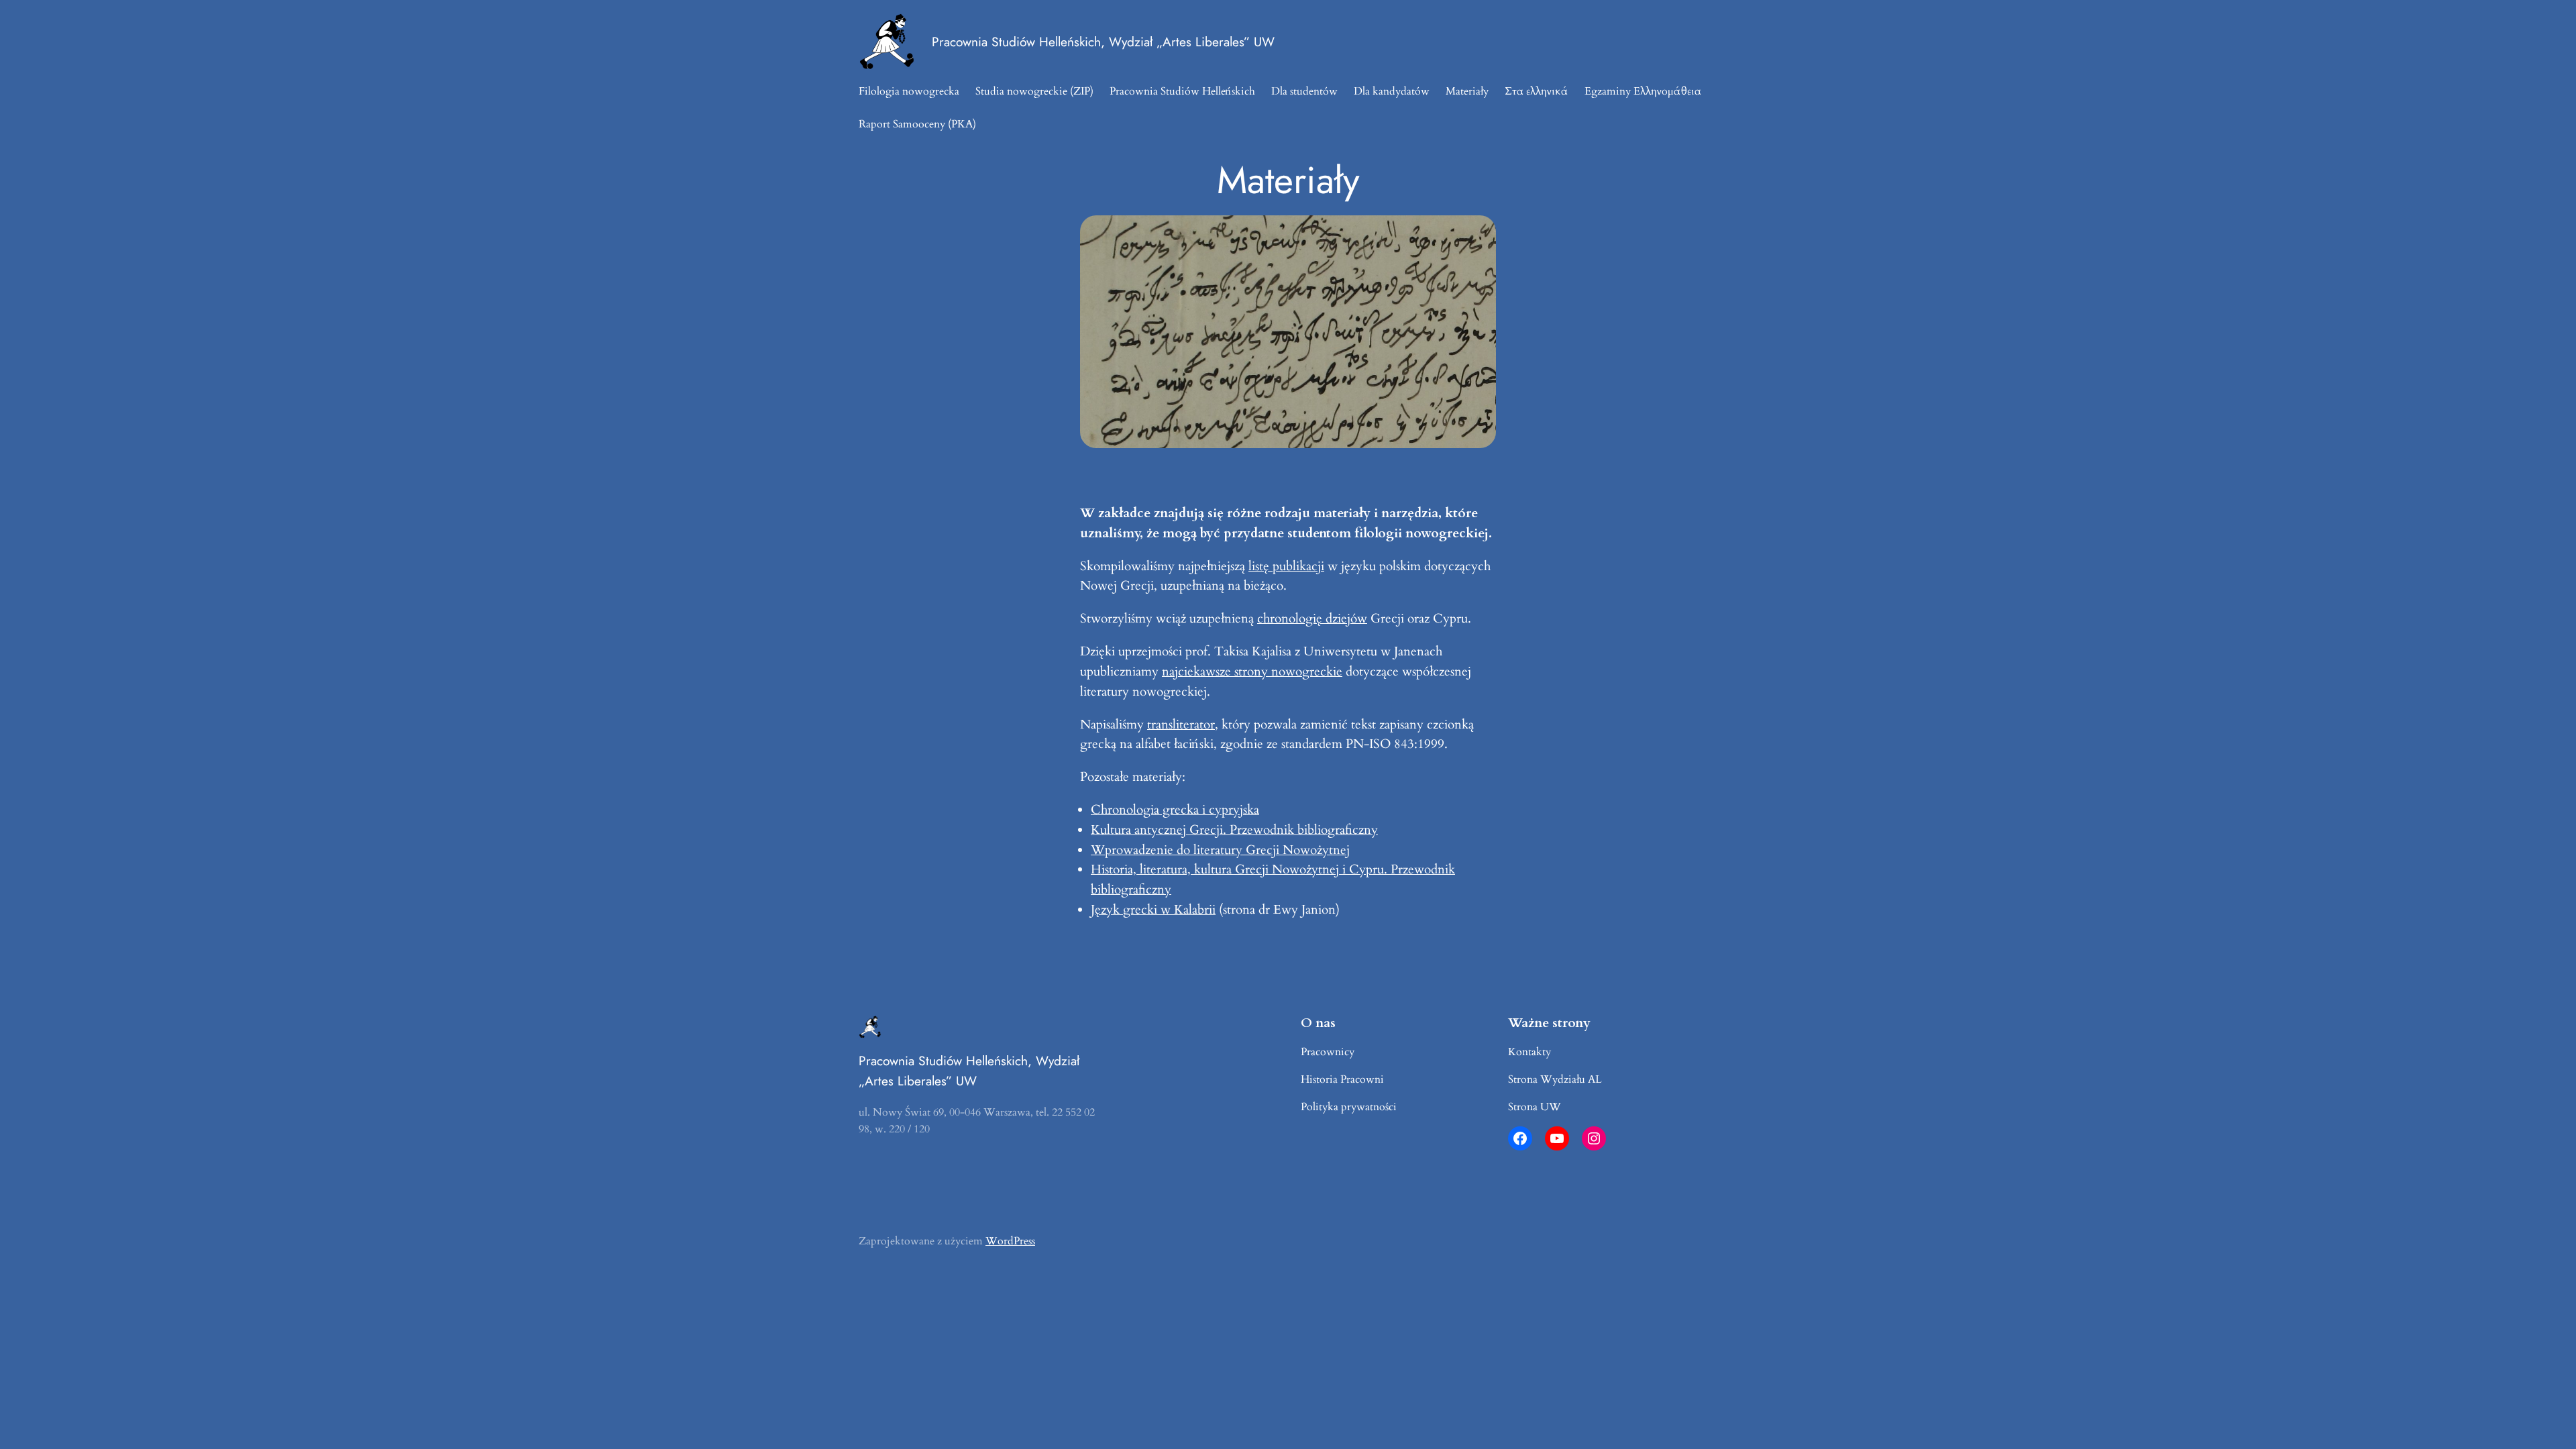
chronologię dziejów (1312, 619)
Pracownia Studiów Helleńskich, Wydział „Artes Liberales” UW (1103, 42)
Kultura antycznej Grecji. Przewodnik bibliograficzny (1234, 830)
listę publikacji (1286, 566)
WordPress (1010, 1241)
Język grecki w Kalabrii (1153, 910)
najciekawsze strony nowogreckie (1252, 672)
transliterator (1181, 724)
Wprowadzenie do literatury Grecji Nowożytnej (1220, 850)
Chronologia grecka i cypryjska (1175, 810)
